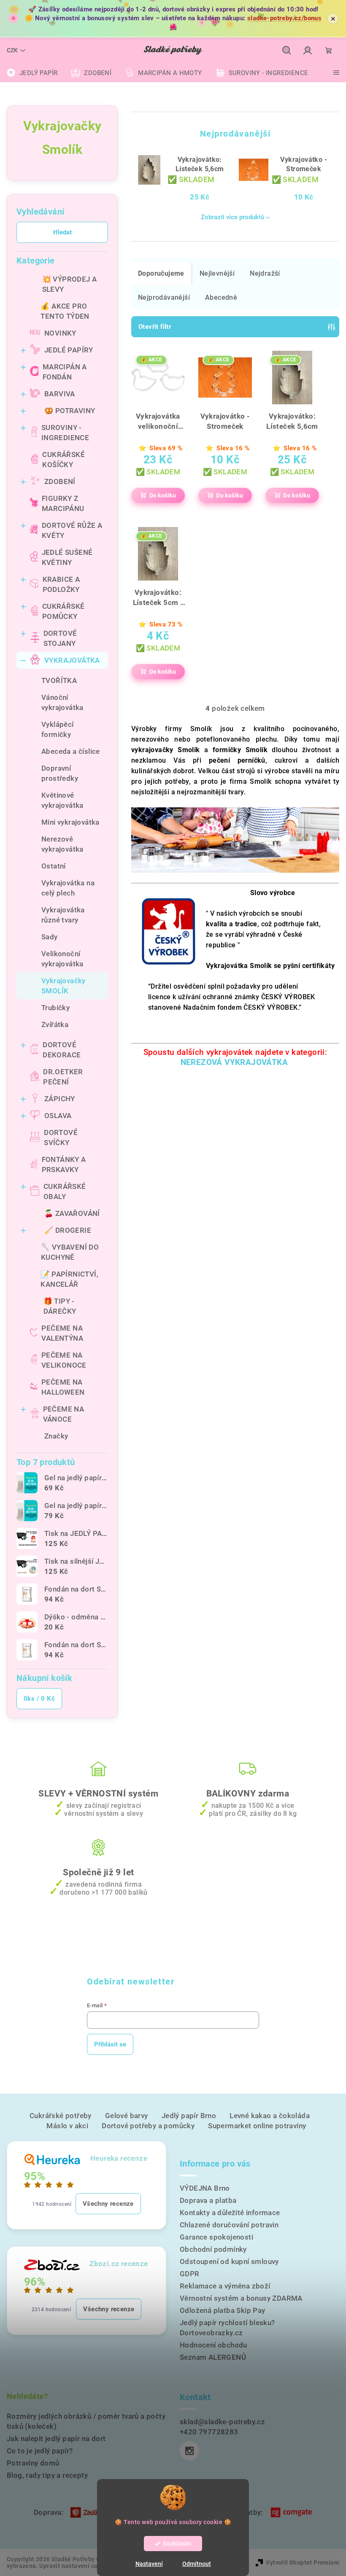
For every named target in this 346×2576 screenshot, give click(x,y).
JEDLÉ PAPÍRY (69, 350)
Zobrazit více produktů (232, 217)
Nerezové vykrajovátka (62, 844)
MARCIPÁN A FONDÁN (65, 372)
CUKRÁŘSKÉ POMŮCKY (64, 611)
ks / (39, 1699)
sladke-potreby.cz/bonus (284, 18)
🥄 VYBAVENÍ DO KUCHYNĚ (70, 1252)
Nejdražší (265, 273)
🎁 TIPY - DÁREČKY (60, 1306)
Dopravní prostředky (60, 773)
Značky (56, 1436)
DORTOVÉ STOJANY (60, 638)
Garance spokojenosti (216, 2237)
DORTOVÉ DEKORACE (62, 1050)
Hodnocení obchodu (214, 2345)
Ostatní (54, 866)
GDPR (190, 2274)
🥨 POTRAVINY (70, 411)
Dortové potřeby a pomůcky (148, 2126)
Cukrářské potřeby (61, 2116)
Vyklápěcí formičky (58, 729)
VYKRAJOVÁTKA (72, 660)
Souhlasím (177, 2544)
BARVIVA (60, 394)
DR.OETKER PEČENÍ (63, 1077)
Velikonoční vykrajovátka (62, 959)
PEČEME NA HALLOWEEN (63, 1387)
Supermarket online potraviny (257, 2126)
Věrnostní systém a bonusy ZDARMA (241, 2298)
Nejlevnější (217, 273)
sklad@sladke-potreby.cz (222, 2422)
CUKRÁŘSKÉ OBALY (65, 1191)
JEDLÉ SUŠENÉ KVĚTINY (67, 557)
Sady (50, 937)
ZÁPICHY (60, 1099)
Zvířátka (55, 1024)
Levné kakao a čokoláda (270, 2116)
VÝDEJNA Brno (205, 2188)
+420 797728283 (209, 2432)
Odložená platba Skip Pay (223, 2310)
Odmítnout (197, 2564)
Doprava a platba (208, 2200)
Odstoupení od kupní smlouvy (229, 2261)
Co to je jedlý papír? (40, 2451)
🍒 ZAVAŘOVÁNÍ (72, 1213)
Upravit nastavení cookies (76, 2566)
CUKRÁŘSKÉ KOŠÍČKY (64, 460)
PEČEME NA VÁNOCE (64, 1414)
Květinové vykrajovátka (62, 800)
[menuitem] (32, 73)
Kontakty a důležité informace (230, 2213)
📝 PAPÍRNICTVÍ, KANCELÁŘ (69, 1279)
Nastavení (149, 2564)
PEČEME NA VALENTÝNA (62, 1333)
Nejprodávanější (164, 297)
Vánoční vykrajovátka (62, 702)
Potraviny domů (33, 2463)
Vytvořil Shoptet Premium (303, 2563)
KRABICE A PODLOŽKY (61, 584)
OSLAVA (58, 1116)
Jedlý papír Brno (189, 2116)
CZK (12, 50)
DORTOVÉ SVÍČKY (61, 1137)
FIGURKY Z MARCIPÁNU (63, 503)
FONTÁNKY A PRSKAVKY (64, 1164)
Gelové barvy (127, 2116)
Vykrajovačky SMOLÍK (64, 986)
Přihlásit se (110, 2044)
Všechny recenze (108, 2204)
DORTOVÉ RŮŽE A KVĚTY (72, 530)
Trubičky (55, 1008)
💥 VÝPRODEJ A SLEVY (70, 284)
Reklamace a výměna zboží (225, 2286)
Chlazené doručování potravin (229, 2225)
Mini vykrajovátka (70, 822)
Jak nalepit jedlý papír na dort (56, 2439)
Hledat (62, 232)
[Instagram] (189, 2451)
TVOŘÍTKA (59, 680)
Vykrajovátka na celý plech (68, 888)
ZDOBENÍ (60, 481)
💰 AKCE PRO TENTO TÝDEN (65, 311)
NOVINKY (60, 333)
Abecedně (221, 297)
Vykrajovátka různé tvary (63, 915)
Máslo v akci (67, 2126)
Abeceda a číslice (71, 751)
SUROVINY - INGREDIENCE (65, 433)
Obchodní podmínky (213, 2249)
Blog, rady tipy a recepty (47, 2475)
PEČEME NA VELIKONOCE (64, 1360)
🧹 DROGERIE (68, 1230)
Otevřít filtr (155, 327)
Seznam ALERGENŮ (213, 2357)
